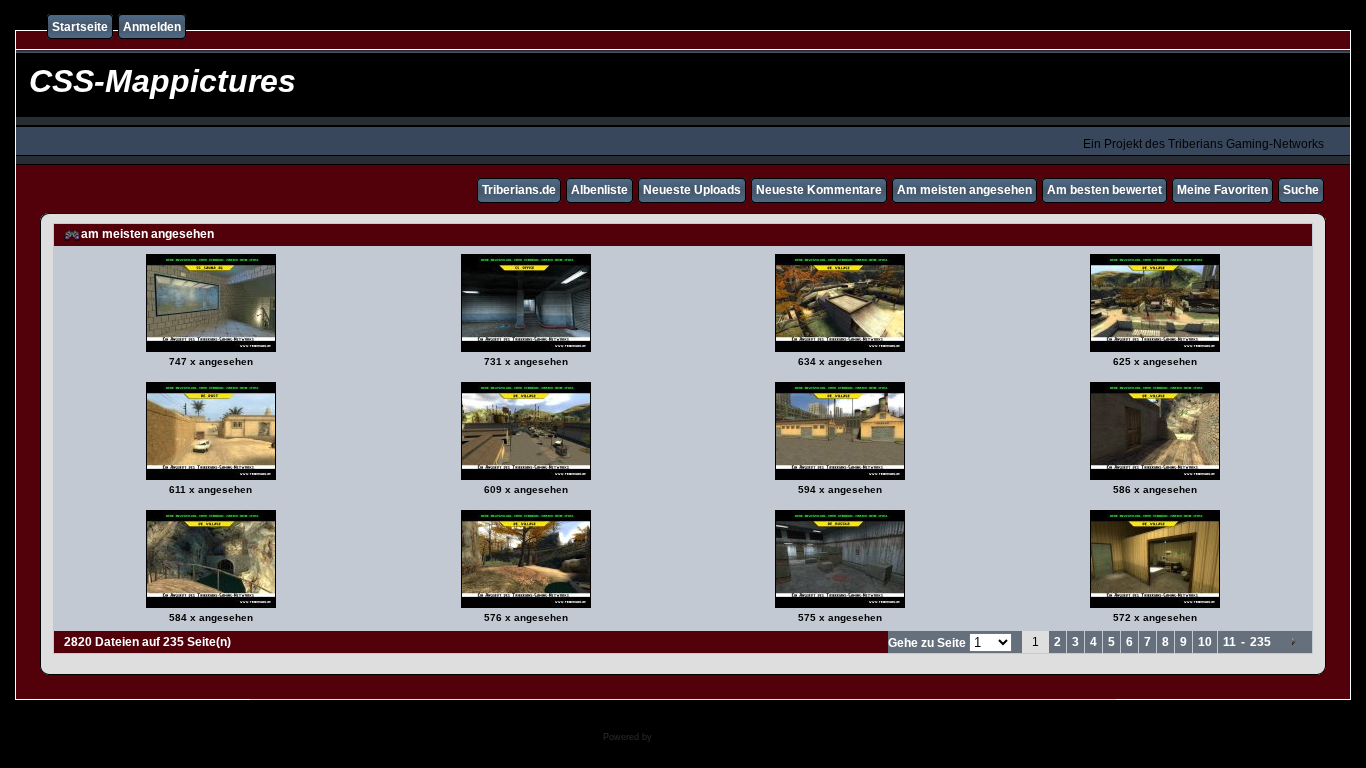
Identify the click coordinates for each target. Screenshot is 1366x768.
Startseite (80, 27)
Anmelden (152, 27)
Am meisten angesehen (964, 190)
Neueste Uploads (692, 190)
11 (1229, 642)
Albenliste (599, 190)
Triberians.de (519, 190)
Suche (1301, 190)
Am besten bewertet (1104, 190)
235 (1260, 642)
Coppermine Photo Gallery (709, 737)
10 (1205, 642)
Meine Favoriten (1222, 190)
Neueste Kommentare (819, 190)
